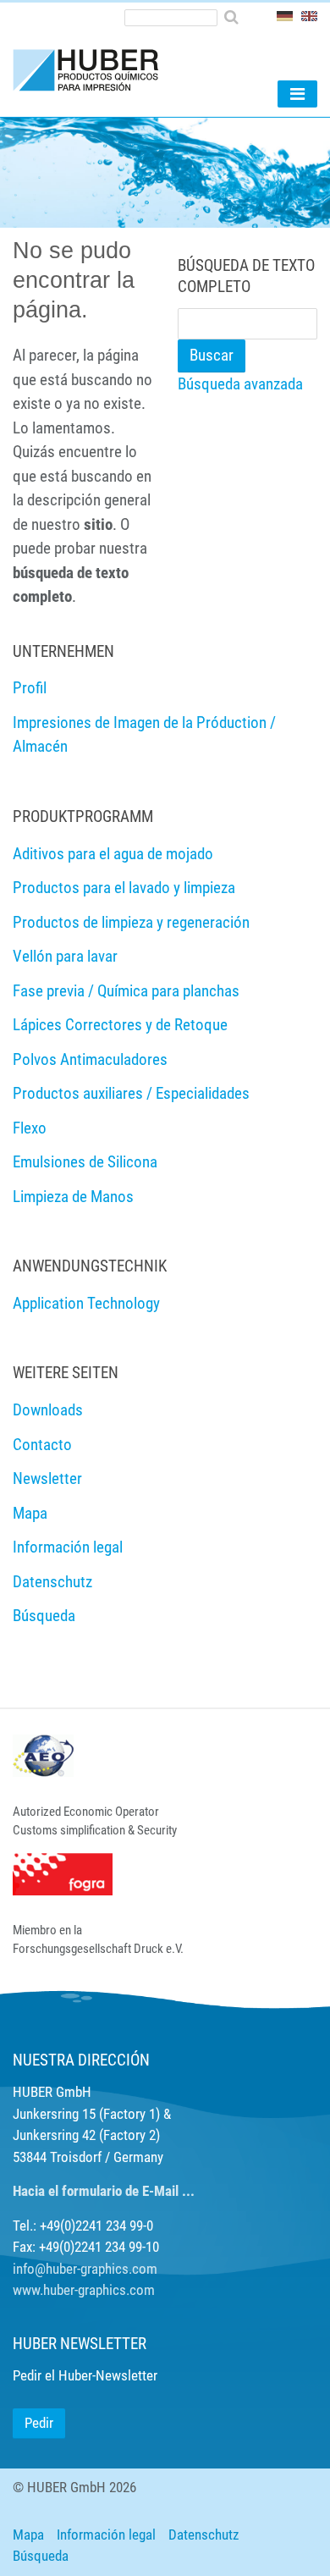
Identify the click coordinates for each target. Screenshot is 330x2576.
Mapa (28, 2535)
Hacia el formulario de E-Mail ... (104, 2191)
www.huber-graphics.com (84, 2290)
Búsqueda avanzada (240, 384)
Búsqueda (41, 2556)
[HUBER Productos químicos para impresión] (93, 69)
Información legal (106, 2535)
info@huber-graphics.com (85, 2269)
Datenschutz (203, 2535)
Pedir (39, 2423)
